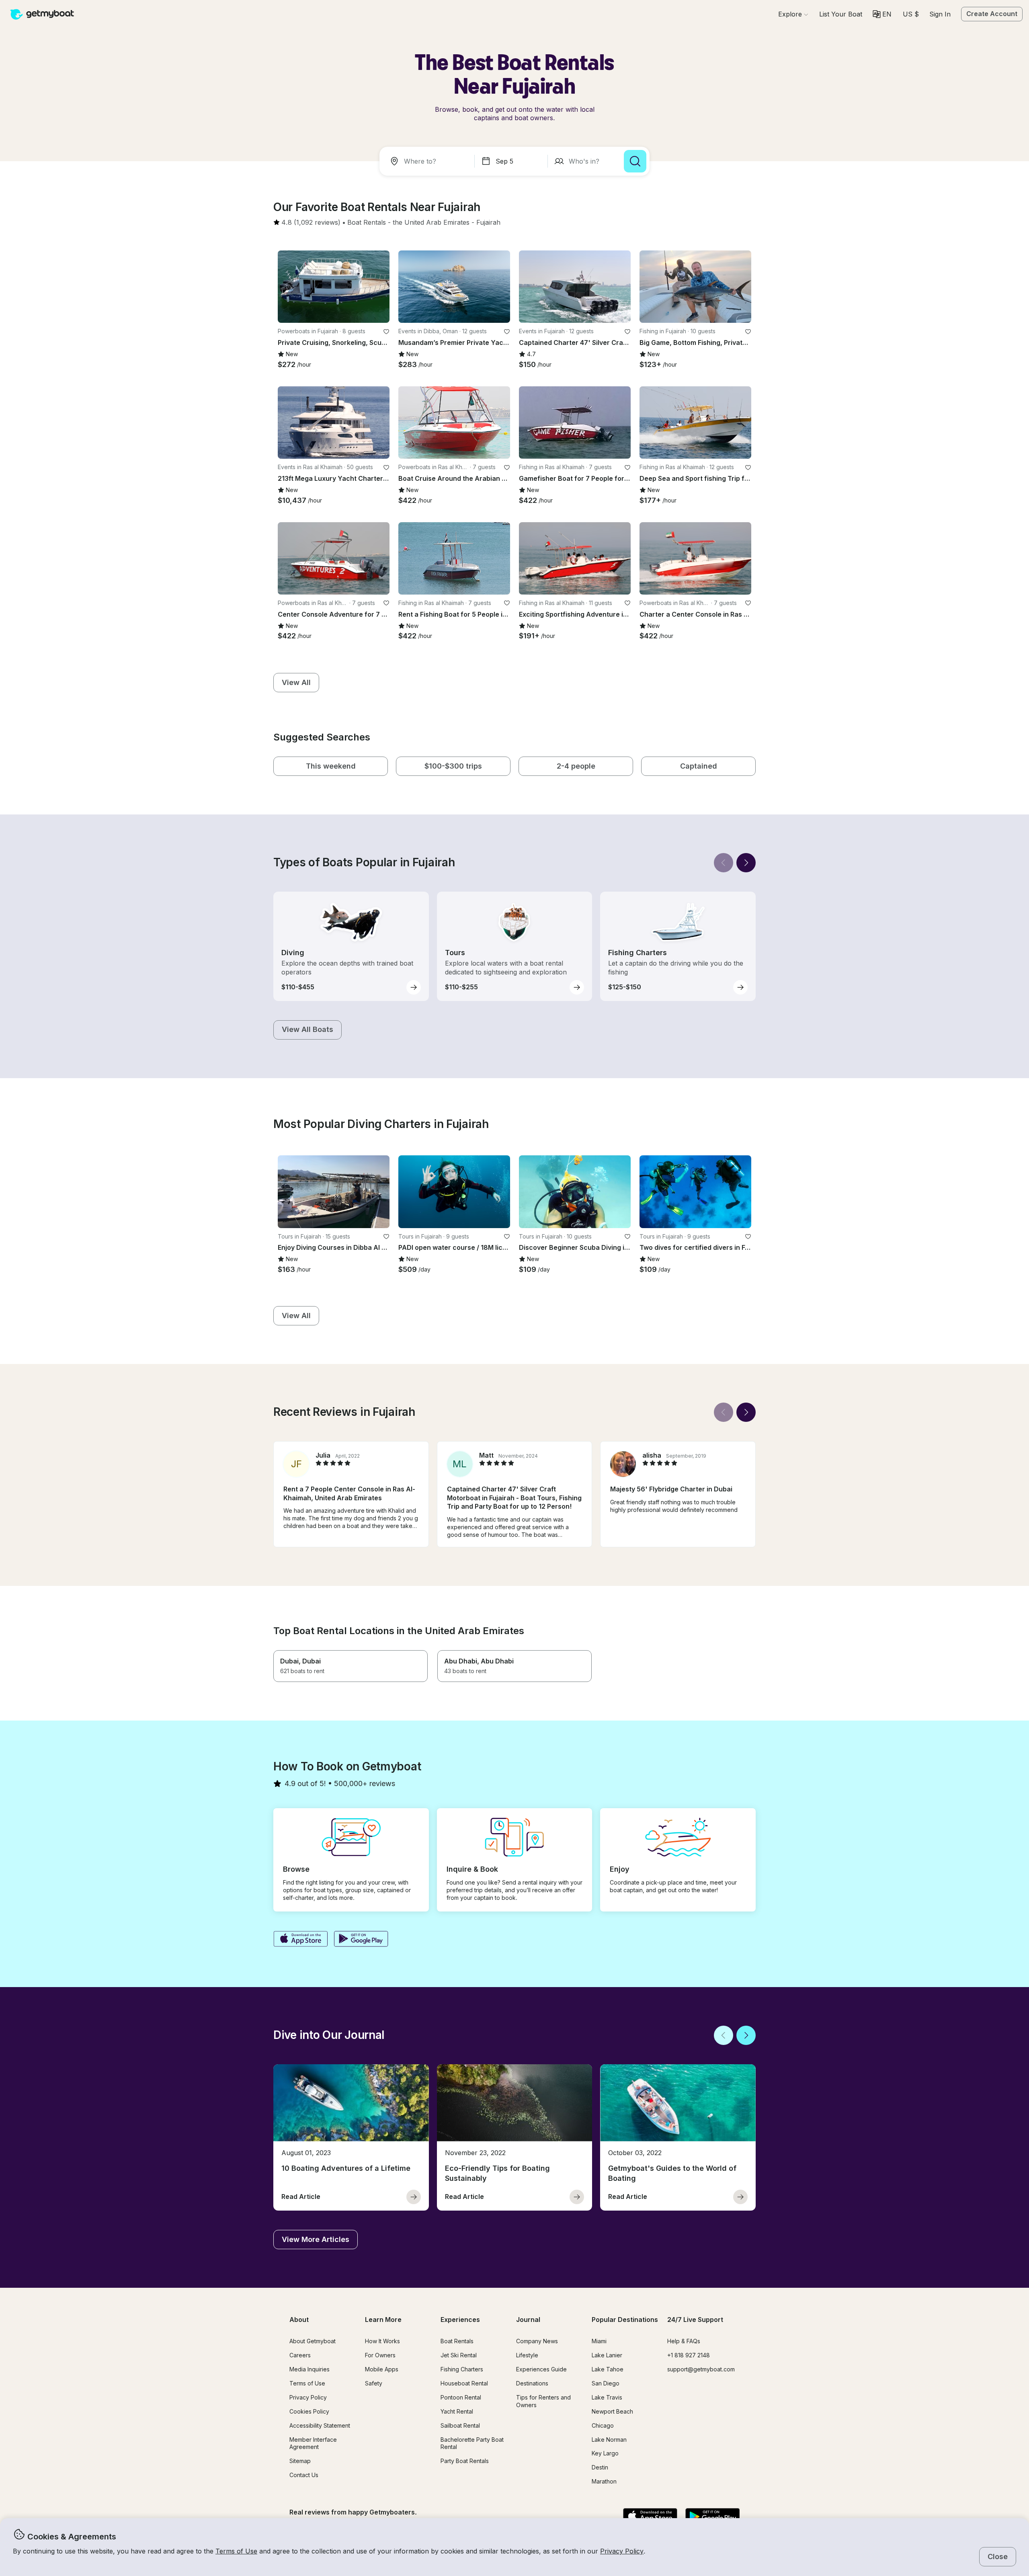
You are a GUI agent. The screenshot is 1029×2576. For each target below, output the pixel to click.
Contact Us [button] (304, 2475)
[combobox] (428, 161)
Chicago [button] (603, 2425)
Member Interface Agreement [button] (313, 2443)
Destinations (532, 2383)
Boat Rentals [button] (457, 2341)
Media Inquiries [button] (310, 2369)
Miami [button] (599, 2341)
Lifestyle (527, 2355)
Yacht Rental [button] (457, 2411)
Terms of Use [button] (236, 2551)
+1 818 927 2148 (689, 2355)
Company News (537, 2341)
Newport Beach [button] (612, 2411)
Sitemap (300, 2461)
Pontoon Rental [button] (461, 2397)
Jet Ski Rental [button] (459, 2355)
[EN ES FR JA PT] (882, 14)
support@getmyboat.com (701, 2369)
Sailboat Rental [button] (460, 2425)
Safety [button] (374, 2383)
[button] (841, 14)
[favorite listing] (386, 332)
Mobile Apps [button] (382, 2369)
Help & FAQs (684, 2341)
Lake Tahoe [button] (608, 2369)
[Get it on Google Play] (361, 1940)
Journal (528, 2320)
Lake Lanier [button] (607, 2355)
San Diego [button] (606, 2383)
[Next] (746, 863)
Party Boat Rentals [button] (465, 2461)
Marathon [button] (604, 2481)
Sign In (940, 14)
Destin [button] (600, 2467)
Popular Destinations (625, 2320)
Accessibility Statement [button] (320, 2425)
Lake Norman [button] (609, 2440)
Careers (300, 2355)
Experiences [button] (460, 2320)
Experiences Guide (541, 2369)
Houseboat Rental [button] (464, 2383)
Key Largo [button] (605, 2453)
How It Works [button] (382, 2341)
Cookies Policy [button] (309, 2411)
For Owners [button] (380, 2355)
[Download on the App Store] (300, 1940)
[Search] (635, 161)
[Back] (724, 863)
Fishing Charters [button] (462, 2369)
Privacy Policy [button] (622, 2551)
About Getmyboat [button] (313, 2341)
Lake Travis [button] (607, 2397)
